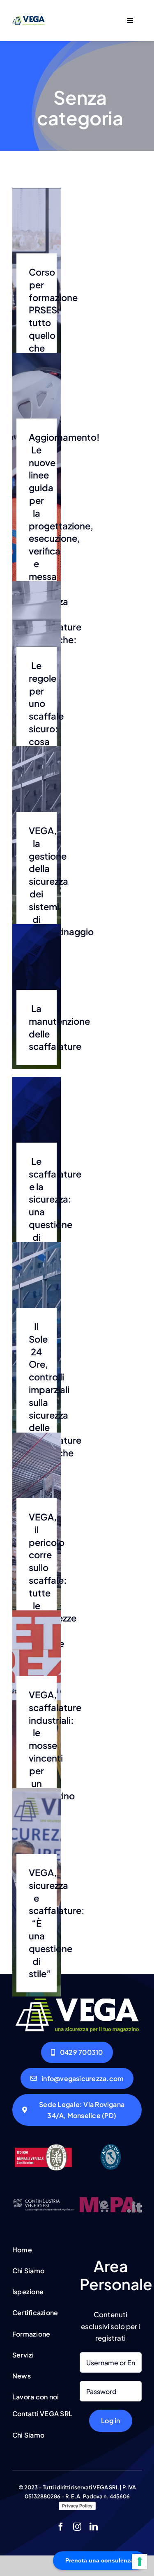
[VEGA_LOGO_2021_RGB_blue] (29, 19)
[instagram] (77, 2527)
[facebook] (61, 2527)
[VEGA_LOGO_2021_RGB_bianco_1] (77, 2002)
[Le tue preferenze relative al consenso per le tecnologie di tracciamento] (140, 2562)
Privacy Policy (77, 2506)
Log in (110, 2421)
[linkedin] (94, 2527)
